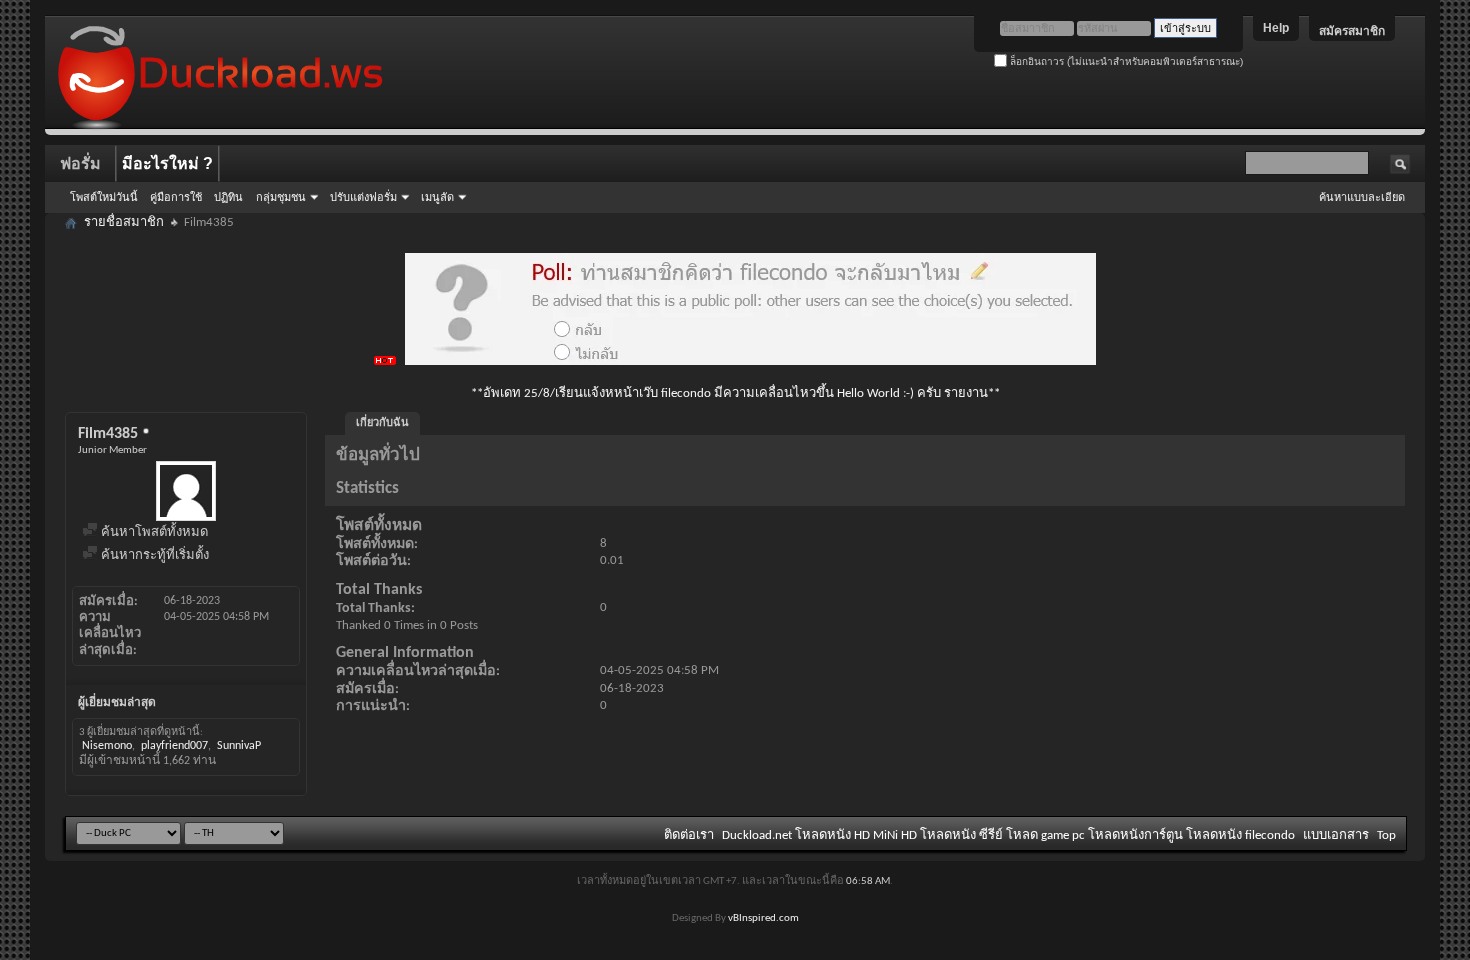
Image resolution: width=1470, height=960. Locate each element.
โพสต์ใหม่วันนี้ (104, 197)
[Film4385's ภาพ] (186, 491)
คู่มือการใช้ (176, 197)
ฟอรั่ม (80, 163)
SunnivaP (239, 746)
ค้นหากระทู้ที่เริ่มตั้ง (153, 555)
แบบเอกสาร (1336, 835)
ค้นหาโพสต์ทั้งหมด (153, 532)
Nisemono (107, 746)
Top (1386, 835)
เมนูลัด (437, 197)
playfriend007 (174, 746)
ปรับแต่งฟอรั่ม (363, 197)
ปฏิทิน (228, 197)
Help (1276, 28)
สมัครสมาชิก (1352, 31)
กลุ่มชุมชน (281, 197)
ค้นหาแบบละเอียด (1362, 197)
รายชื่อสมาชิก (124, 222)
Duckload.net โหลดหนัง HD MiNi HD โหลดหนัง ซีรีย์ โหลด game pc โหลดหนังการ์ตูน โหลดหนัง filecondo (1008, 835)
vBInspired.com (763, 918)
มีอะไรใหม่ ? (167, 163)
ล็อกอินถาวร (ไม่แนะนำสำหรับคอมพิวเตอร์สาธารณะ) (1125, 61)
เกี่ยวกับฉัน (382, 423)
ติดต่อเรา (689, 835)
